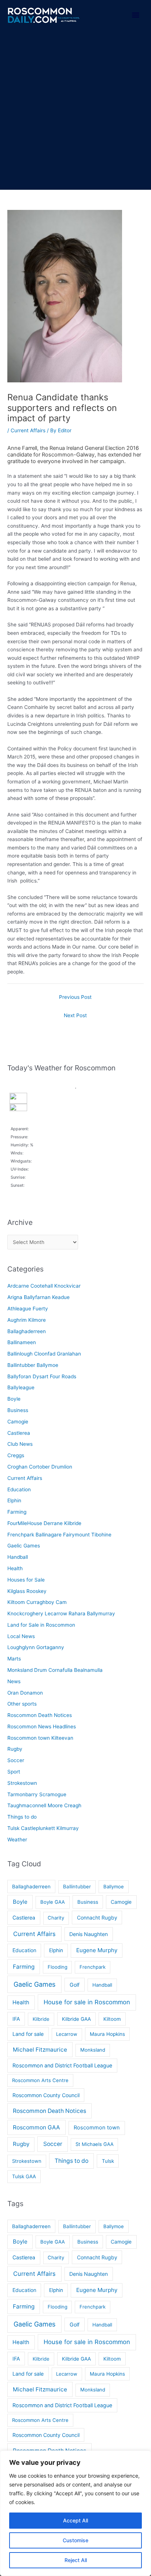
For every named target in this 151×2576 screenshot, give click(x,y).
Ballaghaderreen (27, 1331)
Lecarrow (67, 2034)
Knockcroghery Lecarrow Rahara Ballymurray (61, 1613)
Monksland (93, 2050)
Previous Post (75, 997)
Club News (20, 1444)
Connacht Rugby (97, 1918)
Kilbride (41, 2019)
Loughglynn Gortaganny (36, 1647)
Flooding (58, 1967)
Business (18, 1410)
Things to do (22, 1817)
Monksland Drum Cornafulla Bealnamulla (55, 1670)
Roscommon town (97, 2128)
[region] (75, 2513)
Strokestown (22, 1783)
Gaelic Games (24, 1546)
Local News (21, 1636)
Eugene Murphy (97, 1950)
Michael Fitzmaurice (40, 2050)
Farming (17, 1512)
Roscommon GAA (36, 2127)
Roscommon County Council (46, 2095)
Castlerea (19, 1433)
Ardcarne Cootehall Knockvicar (44, 1286)
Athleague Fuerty (28, 1309)
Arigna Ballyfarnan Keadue (38, 1297)
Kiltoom (112, 2019)
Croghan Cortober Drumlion (40, 1467)
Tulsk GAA (24, 2176)
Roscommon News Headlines (42, 1727)
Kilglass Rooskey (27, 1591)
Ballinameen (22, 1342)
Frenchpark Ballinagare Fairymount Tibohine (59, 1535)
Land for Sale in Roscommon (41, 1625)
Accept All (75, 2520)
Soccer (16, 1760)
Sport (14, 1772)
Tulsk (108, 2161)
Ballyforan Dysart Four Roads (42, 1376)
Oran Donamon (25, 1693)
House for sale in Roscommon (87, 2002)
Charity (56, 1918)
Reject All (76, 2560)
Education (19, 1489)
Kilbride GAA (76, 2019)
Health (15, 1568)
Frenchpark (93, 1967)
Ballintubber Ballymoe (33, 1365)
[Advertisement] (75, 110)
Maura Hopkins (107, 2034)
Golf (75, 1985)
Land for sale (28, 2034)
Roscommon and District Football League (62, 2065)
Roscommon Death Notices (40, 1715)
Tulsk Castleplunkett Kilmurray (43, 1828)
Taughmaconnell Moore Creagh (44, 1805)
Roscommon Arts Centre (40, 2080)
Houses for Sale (26, 1580)
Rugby (15, 1749)
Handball (18, 1557)
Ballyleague (21, 1387)
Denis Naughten (89, 1934)
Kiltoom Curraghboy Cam (37, 1602)
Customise (75, 2540)
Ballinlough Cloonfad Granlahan (44, 1354)
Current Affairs (28, 430)
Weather (17, 1840)
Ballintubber (77, 1886)
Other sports (22, 1704)
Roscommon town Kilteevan (40, 1738)
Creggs (16, 1455)
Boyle (14, 1399)
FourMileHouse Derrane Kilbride (44, 1523)
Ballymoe (114, 1886)
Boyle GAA (53, 1902)
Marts (14, 1659)
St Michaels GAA (95, 2144)
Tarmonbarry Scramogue (37, 1794)
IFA (16, 2019)
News (14, 1681)
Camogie (18, 1422)
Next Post (75, 1015)
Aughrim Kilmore (27, 1320)
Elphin (14, 1500)
